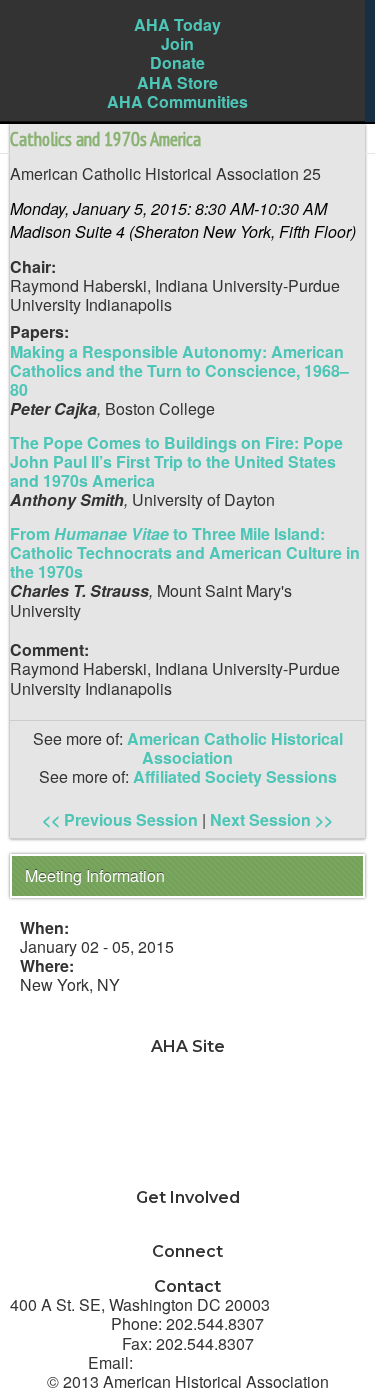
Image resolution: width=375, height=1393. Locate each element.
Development (187, 1122)
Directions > (319, 1304)
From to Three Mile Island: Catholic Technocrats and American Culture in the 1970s (185, 552)
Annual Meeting (187, 1141)
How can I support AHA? (188, 1234)
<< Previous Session (120, 819)
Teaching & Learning (188, 1084)
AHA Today (177, 24)
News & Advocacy (187, 1064)
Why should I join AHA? (187, 1215)
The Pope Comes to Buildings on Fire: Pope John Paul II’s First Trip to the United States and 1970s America (176, 461)
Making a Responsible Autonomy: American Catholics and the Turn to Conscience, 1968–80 (179, 370)
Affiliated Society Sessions (235, 776)
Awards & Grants (187, 1160)
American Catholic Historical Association (235, 748)
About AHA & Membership (187, 1179)
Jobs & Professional (188, 1103)
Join (177, 43)
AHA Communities (177, 101)
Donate (177, 62)
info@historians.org (212, 1362)
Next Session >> (271, 819)
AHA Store (177, 82)
